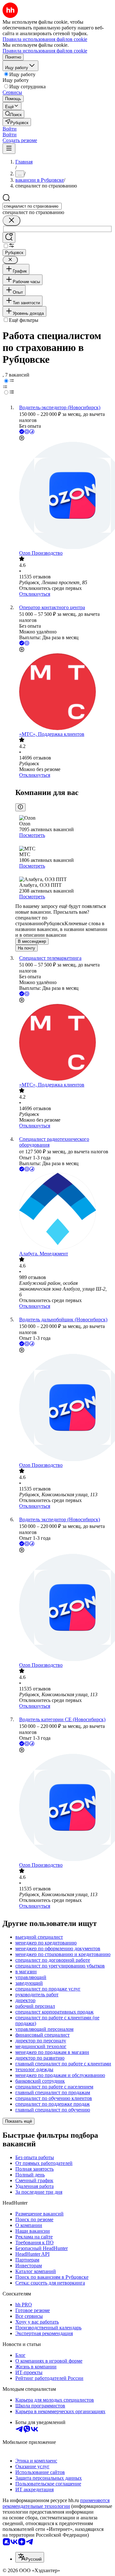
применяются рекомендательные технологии (56, 2503)
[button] (10, 129)
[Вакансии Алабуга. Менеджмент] (64, 1212)
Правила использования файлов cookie (45, 51)
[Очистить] (11, 221)
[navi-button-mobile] (9, 149)
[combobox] (32, 206)
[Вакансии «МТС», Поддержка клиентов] (64, 692)
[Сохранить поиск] (9, 238)
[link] (13, 114)
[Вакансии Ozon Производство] (64, 496)
